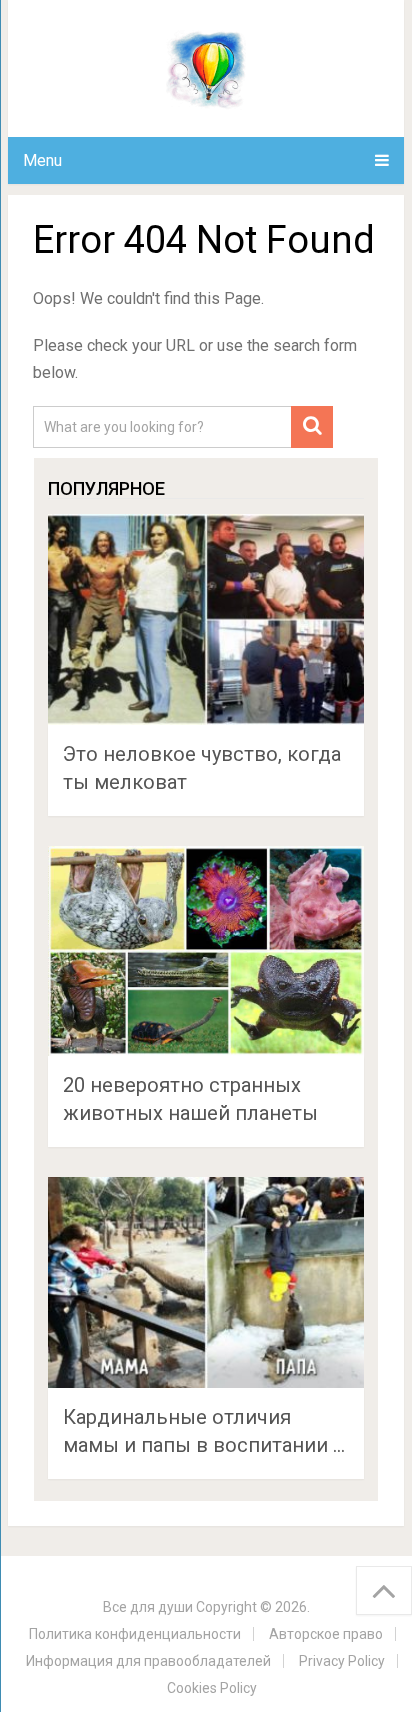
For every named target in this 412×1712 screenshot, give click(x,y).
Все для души (148, 1607)
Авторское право (326, 1634)
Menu (42, 160)
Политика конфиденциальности (135, 1634)
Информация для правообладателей (148, 1661)
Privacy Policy (342, 1661)
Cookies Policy (212, 1688)
